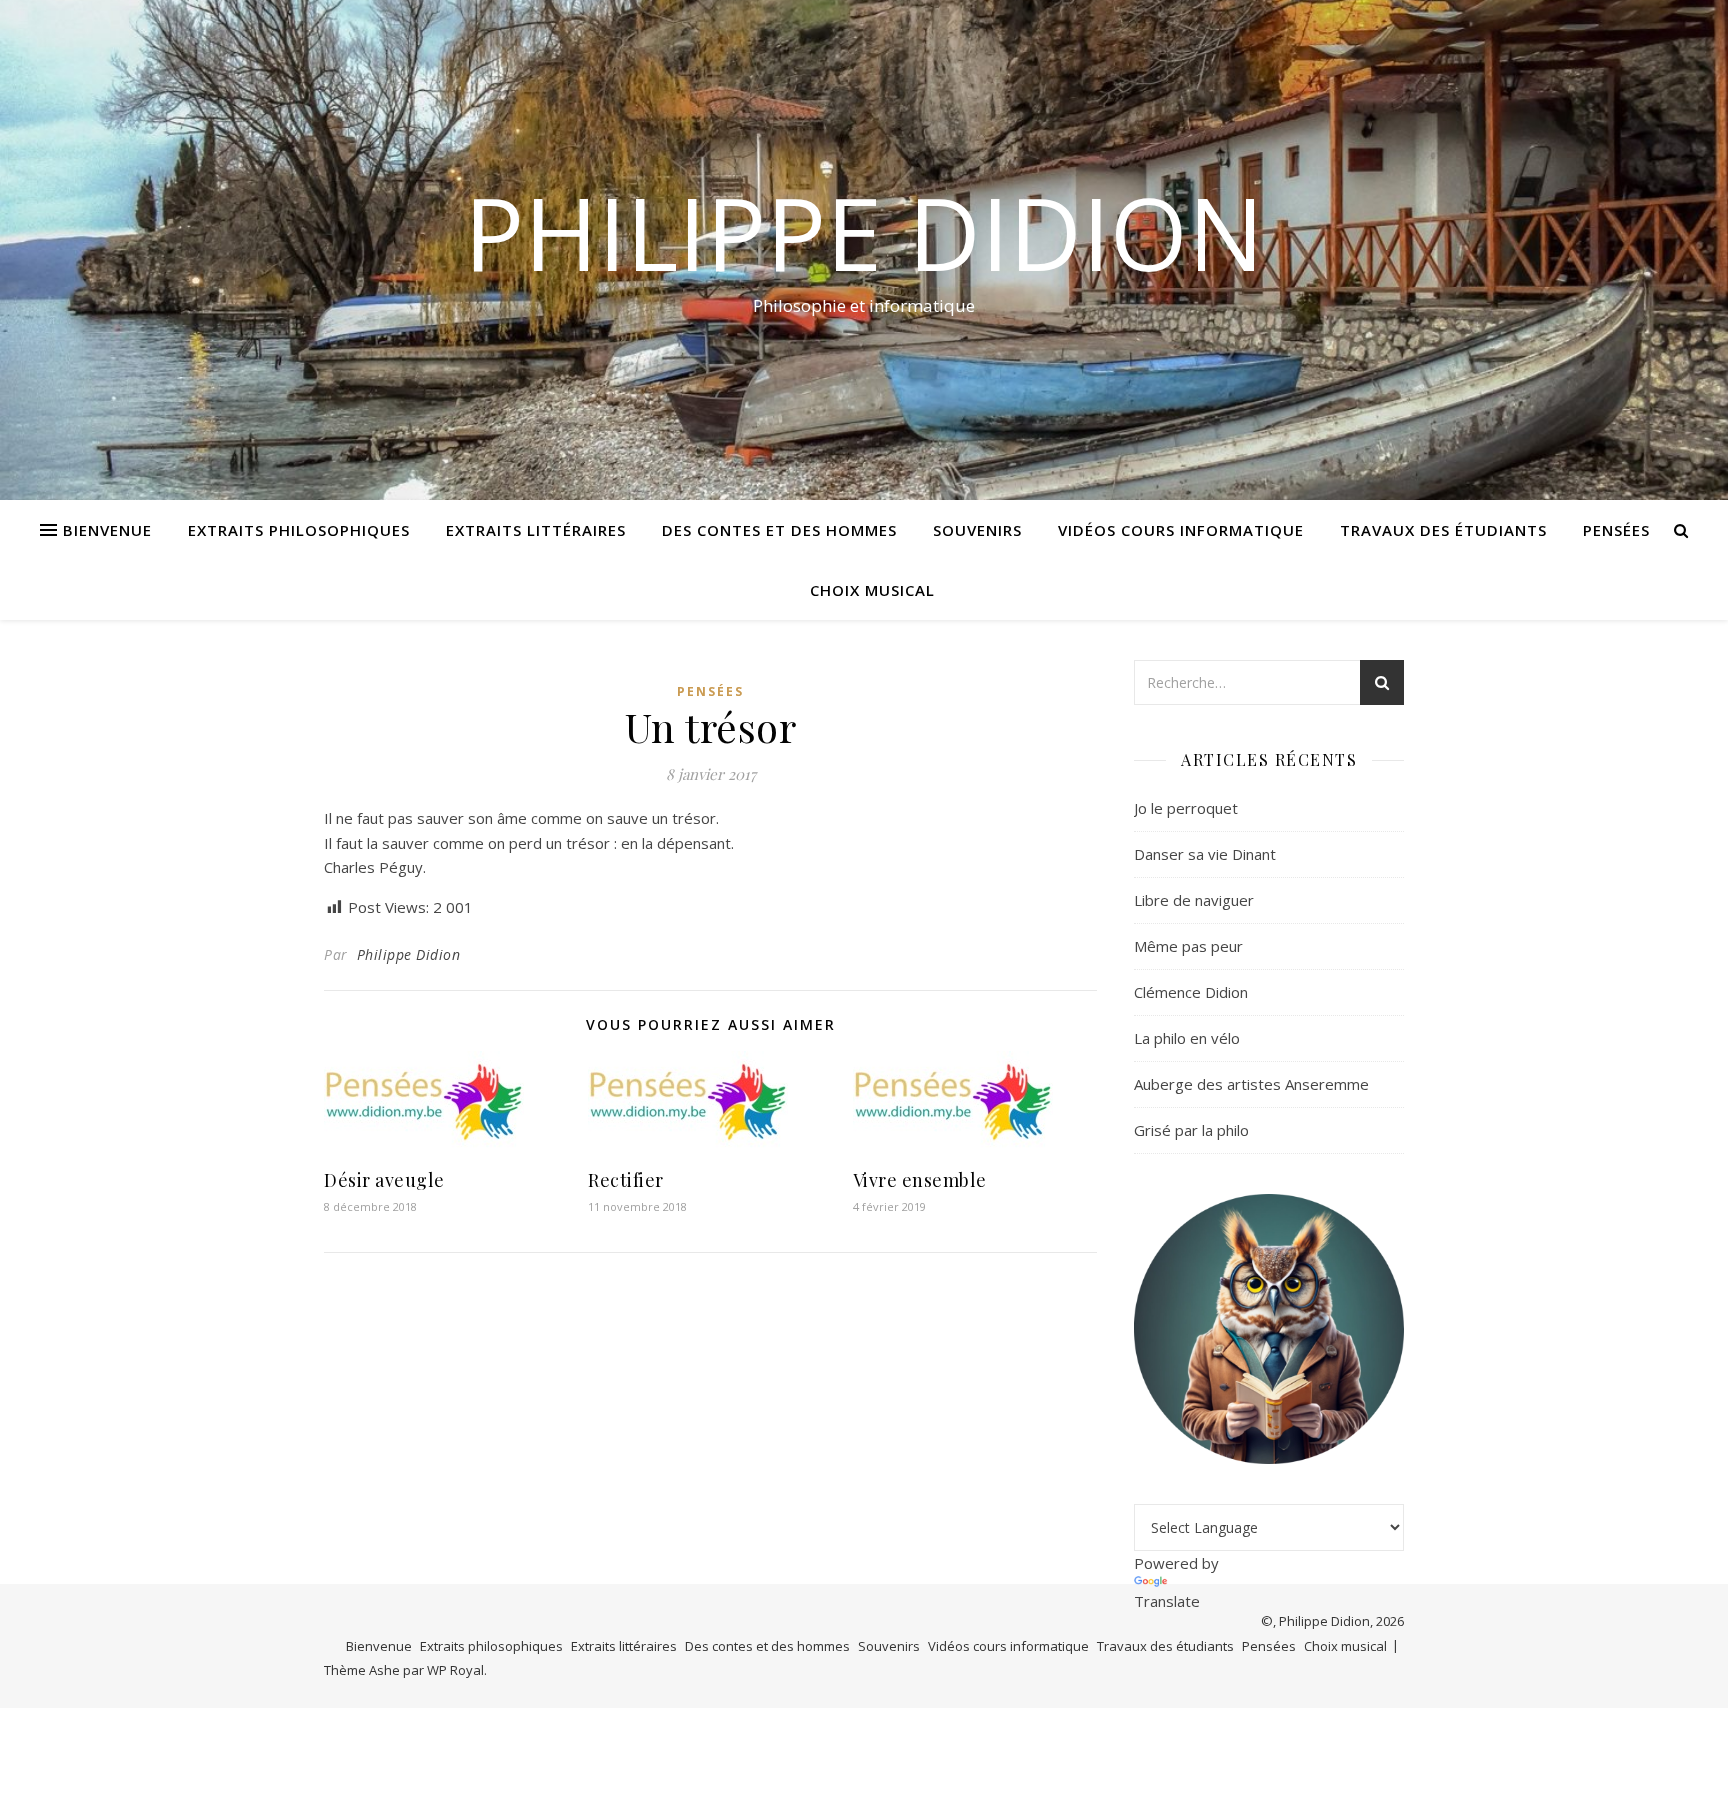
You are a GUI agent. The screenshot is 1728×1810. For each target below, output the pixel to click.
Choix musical (872, 590)
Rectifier (626, 1180)
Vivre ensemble (920, 1180)
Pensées (1616, 530)
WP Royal (455, 1670)
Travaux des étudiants (1443, 530)
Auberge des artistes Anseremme (1251, 1084)
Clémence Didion (1191, 992)
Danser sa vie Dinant (1205, 854)
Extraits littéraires (536, 530)
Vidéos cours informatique (1181, 530)
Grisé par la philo (1191, 1130)
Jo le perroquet (1186, 808)
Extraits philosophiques (299, 530)
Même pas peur (1188, 946)
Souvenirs (977, 530)
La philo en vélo (1187, 1038)
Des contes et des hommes (779, 530)
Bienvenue (107, 530)
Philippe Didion (864, 232)
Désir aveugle (384, 1180)
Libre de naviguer (1194, 900)
